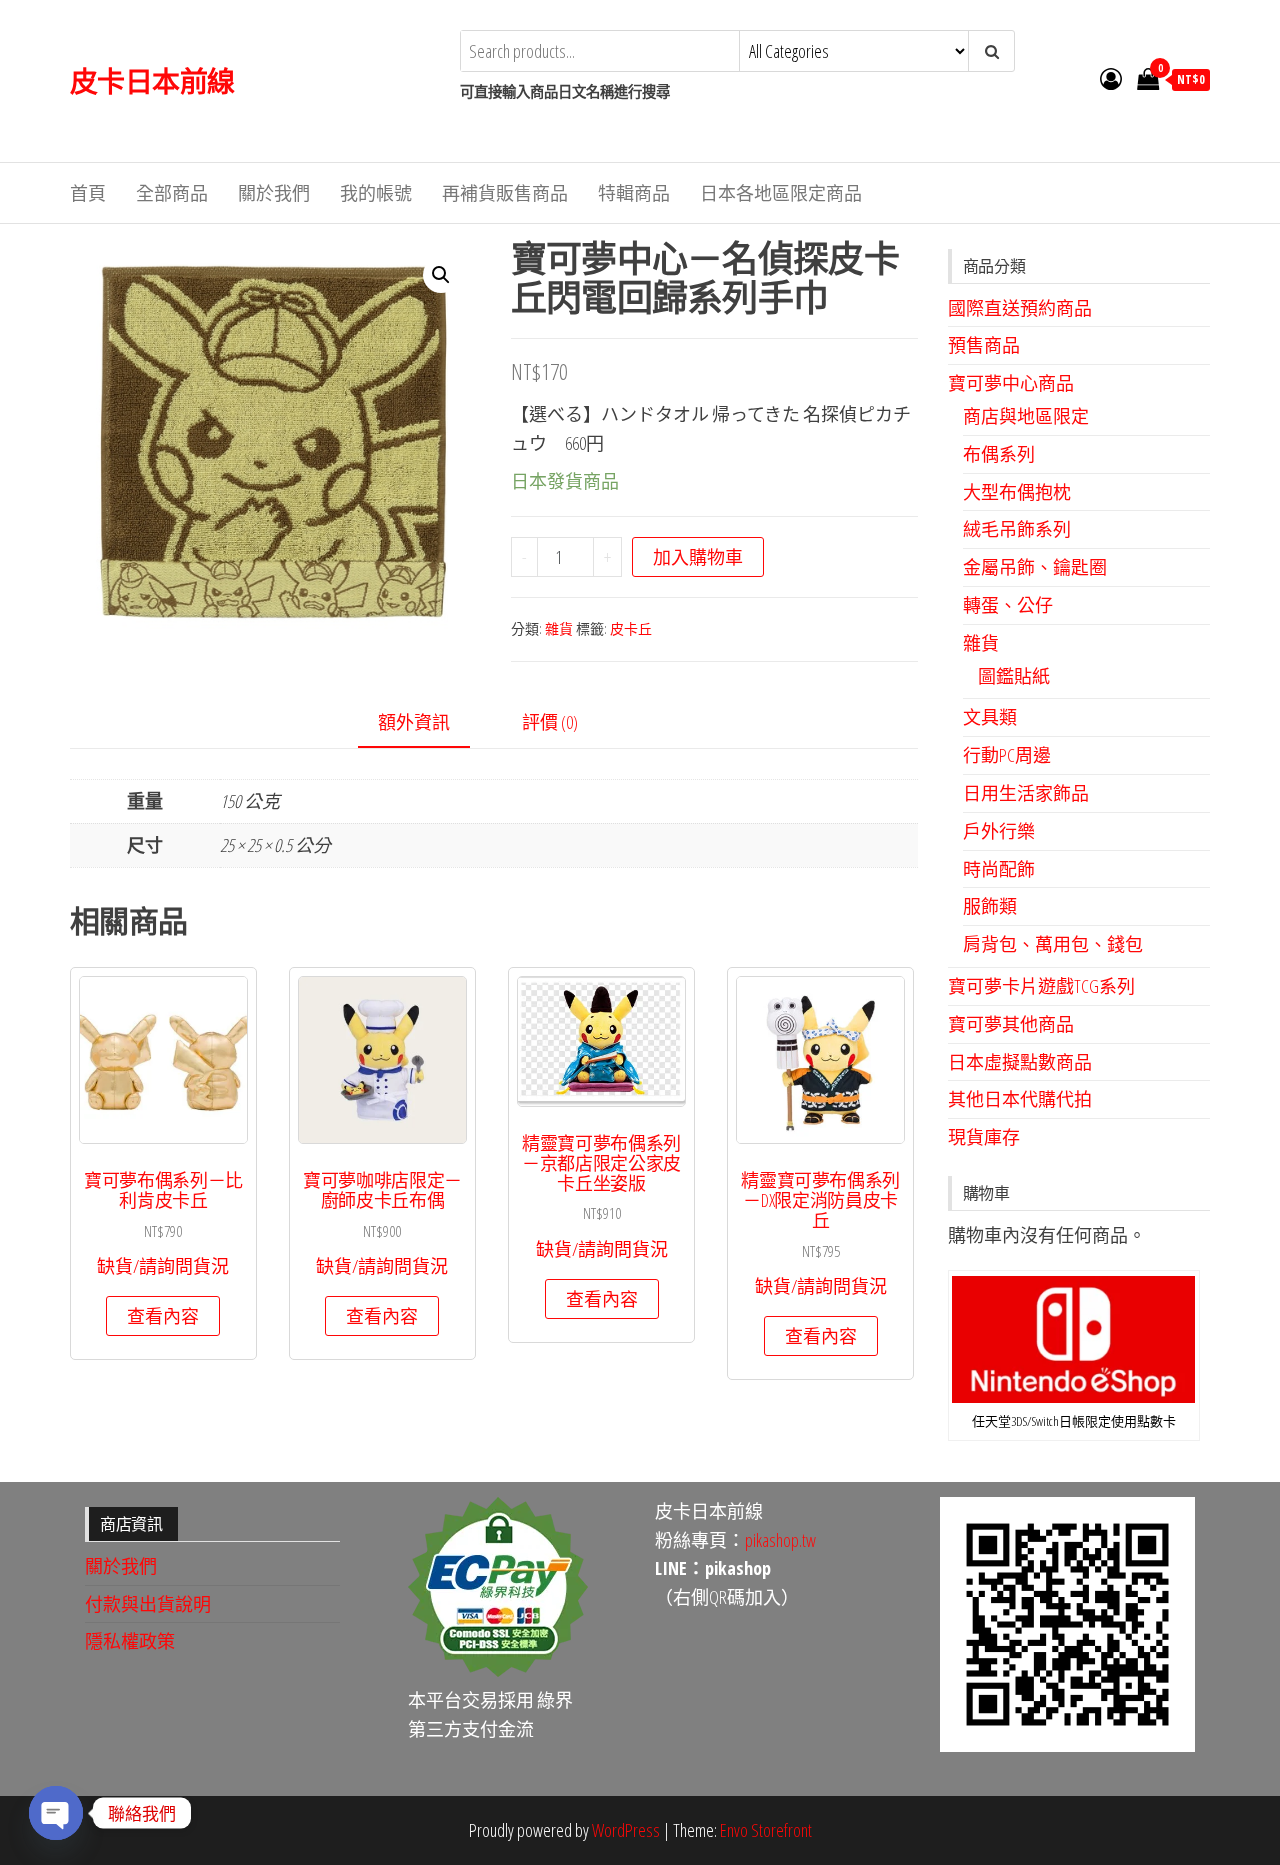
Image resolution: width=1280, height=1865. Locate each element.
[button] (441, 275)
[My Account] (1111, 78)
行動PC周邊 (1007, 755)
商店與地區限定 (1026, 416)
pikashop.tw (780, 1540)
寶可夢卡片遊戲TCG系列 (1041, 986)
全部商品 (172, 193)
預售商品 (984, 345)
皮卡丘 (631, 628)
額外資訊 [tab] (414, 722)
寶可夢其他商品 (1011, 1024)
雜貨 (559, 628)
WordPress (626, 1830)
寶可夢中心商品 (1011, 383)
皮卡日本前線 (152, 81)
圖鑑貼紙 (1014, 676)
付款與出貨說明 (148, 1604)
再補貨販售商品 (505, 193)
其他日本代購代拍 (1020, 1099)
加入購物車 (698, 557)
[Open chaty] (56, 1813)
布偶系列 (999, 454)
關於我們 (274, 193)
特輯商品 (634, 193)
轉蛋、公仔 (1008, 605)
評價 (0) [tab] (550, 722)
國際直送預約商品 (1020, 308)
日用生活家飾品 (1026, 793)
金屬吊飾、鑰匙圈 (1035, 567)
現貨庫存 (984, 1137)
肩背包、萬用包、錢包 (1053, 944)
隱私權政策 (130, 1641)
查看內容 (163, 1316)
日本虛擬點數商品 (1020, 1062)
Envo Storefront (766, 1830)
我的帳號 (376, 193)
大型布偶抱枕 (1017, 492)
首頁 (88, 193)
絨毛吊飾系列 (1017, 529)
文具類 (990, 717)
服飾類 (990, 906)
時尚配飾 (999, 869)
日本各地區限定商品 (781, 193)
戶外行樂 (999, 831)
